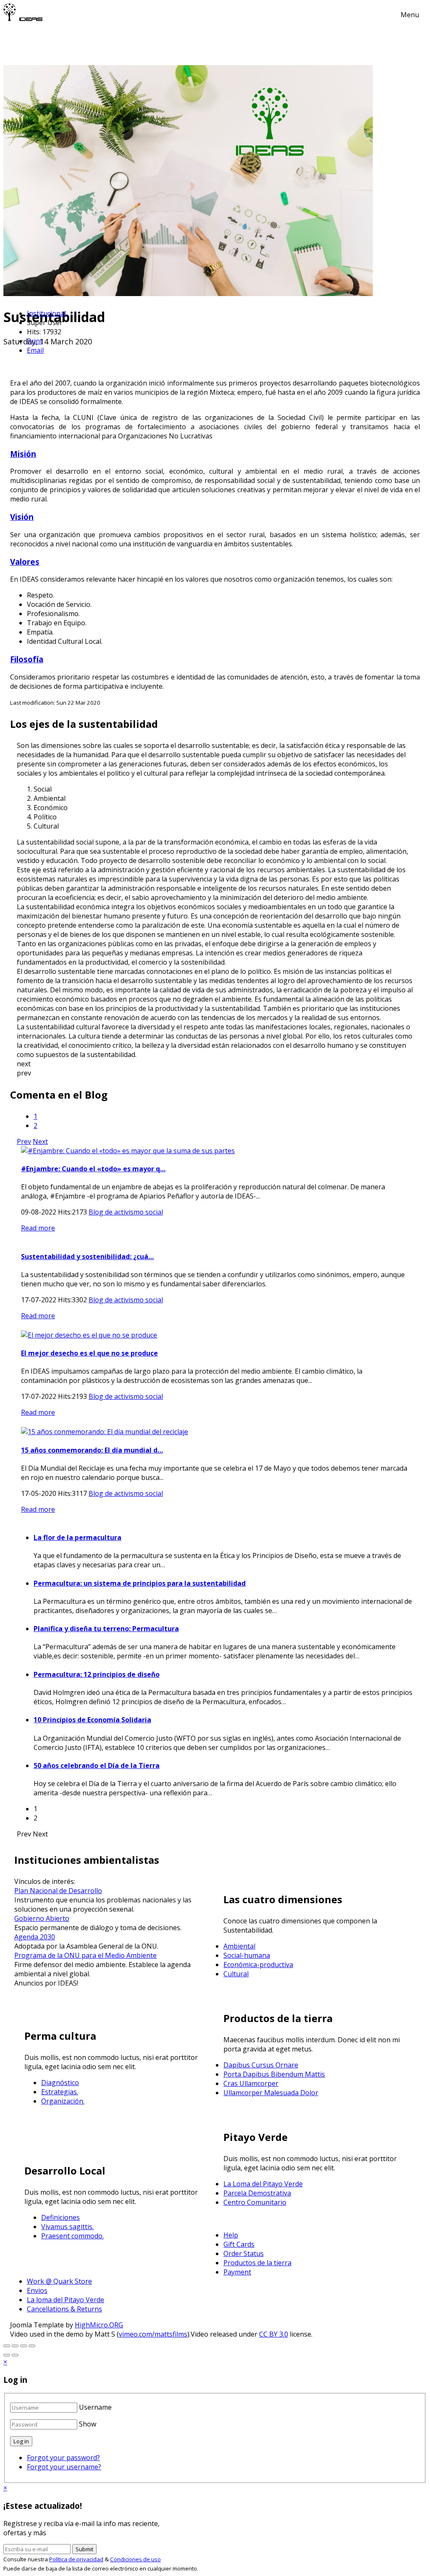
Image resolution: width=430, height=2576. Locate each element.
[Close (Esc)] (32, 2346)
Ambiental (239, 1946)
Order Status (244, 2253)
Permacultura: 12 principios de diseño (97, 1674)
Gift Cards (239, 2244)
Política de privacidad (76, 2559)
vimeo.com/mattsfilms (153, 2334)
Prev (24, 1141)
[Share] (24, 2346)
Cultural (236, 1974)
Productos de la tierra (257, 2263)
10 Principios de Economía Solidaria (92, 1720)
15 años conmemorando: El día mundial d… (92, 1450)
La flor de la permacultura (77, 1537)
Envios (37, 2290)
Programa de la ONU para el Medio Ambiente (85, 1955)
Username (95, 2407)
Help (231, 2235)
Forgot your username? (64, 2467)
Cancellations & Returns (64, 2309)
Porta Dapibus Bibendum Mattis (274, 2074)
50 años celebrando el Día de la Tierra (97, 1765)
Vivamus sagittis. (67, 2227)
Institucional (46, 313)
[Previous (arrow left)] (7, 2355)
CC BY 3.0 (274, 2334)
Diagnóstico (60, 2083)
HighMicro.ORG (99, 2325)
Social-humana (247, 1955)
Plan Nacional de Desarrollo (58, 1891)
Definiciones (60, 2217)
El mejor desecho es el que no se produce (89, 1353)
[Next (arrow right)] (15, 2355)
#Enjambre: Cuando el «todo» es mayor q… (93, 1169)
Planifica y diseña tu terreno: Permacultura (106, 1629)
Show (88, 2424)
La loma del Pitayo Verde (66, 2300)
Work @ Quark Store (59, 2281)
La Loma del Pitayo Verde (263, 2184)
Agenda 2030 (35, 1937)
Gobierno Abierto (42, 1918)
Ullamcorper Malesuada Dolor (271, 2093)
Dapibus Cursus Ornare (261, 2065)
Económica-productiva (258, 1965)
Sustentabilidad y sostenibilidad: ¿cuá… (87, 1257)
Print (35, 341)
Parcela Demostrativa (257, 2193)
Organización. (63, 2101)
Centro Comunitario (255, 2202)
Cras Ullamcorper (251, 2083)
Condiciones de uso (135, 2559)
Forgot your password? (63, 2458)
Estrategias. (60, 2092)
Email (35, 350)
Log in (21, 2441)
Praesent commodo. (72, 2236)
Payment (237, 2272)
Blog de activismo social (126, 1212)
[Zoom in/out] (15, 2346)
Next (40, 1141)
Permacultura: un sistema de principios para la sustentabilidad (140, 1583)
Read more (38, 1228)
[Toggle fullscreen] (7, 2346)
